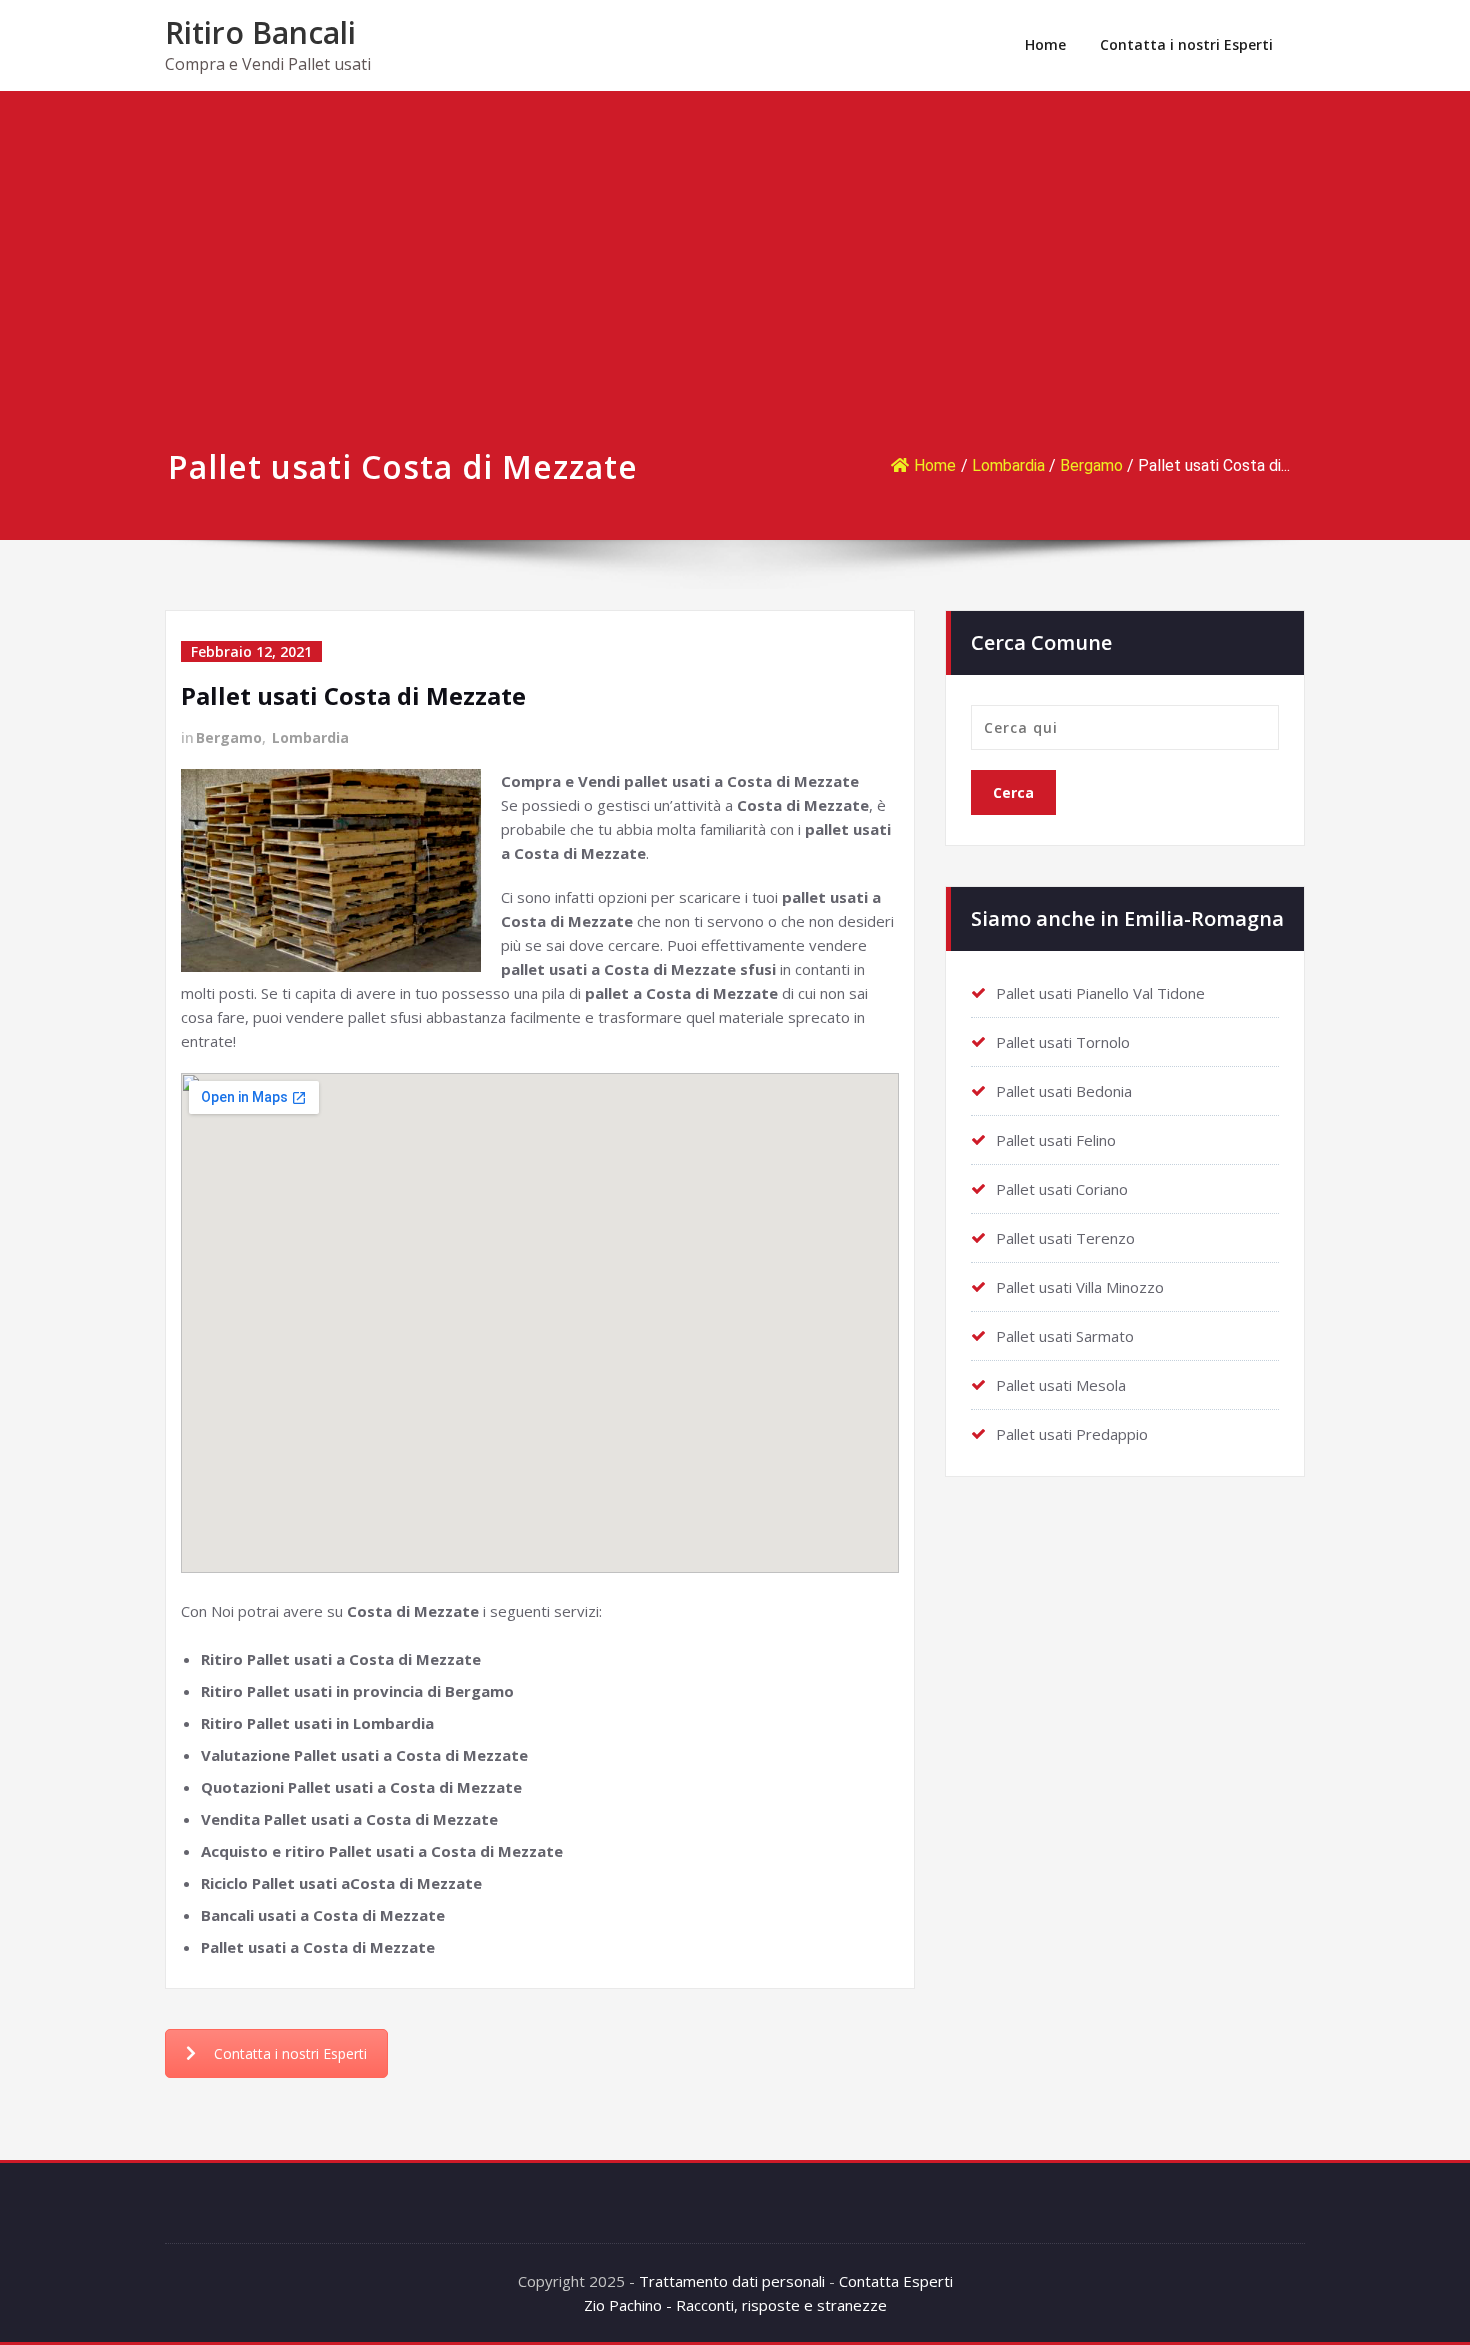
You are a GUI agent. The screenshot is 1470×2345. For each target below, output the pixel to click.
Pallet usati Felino (1056, 1140)
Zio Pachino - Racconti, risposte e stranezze (735, 2305)
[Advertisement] (735, 291)
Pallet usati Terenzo (1065, 1238)
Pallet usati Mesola (1061, 1385)
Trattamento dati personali (732, 2281)
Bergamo (1091, 465)
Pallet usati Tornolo (1063, 1042)
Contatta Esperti (896, 2281)
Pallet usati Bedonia (1064, 1091)
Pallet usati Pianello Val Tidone (1100, 993)
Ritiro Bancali (260, 32)
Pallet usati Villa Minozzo (1080, 1287)
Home (1045, 44)
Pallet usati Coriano (1062, 1189)
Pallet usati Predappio (1072, 1434)
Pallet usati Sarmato (1065, 1336)
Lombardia (1008, 465)
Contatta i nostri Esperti (1186, 44)
